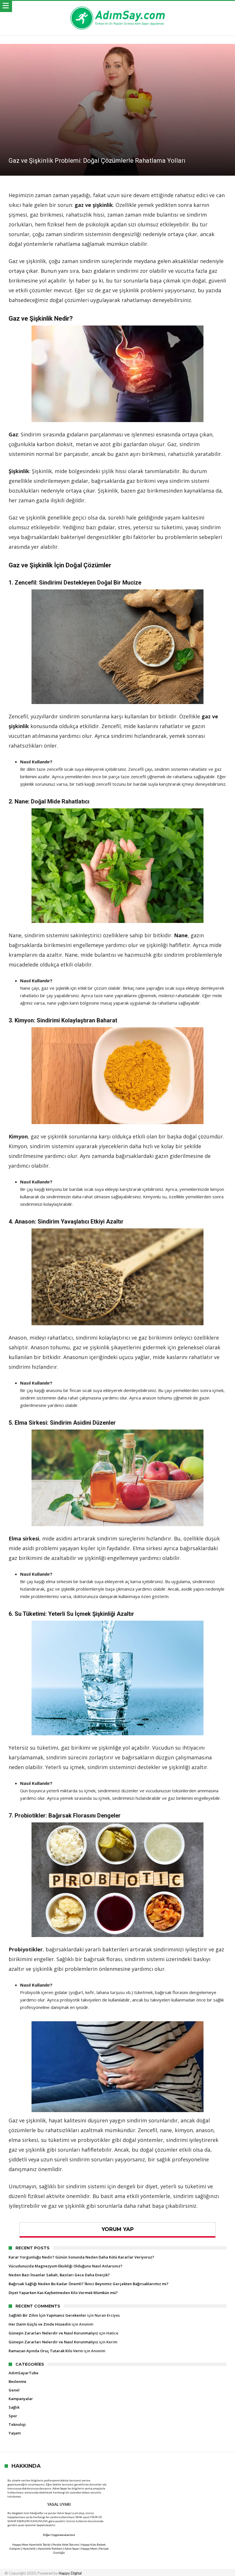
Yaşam (15, 2433)
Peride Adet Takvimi (66, 2544)
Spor (13, 2416)
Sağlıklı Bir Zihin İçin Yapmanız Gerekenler (47, 2315)
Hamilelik (29, 2548)
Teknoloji (17, 2424)
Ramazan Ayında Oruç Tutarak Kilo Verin (46, 2351)
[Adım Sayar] (117, 6)
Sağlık (14, 2407)
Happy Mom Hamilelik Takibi (31, 2544)
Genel (14, 2390)
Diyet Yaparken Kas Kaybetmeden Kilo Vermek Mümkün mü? (63, 2293)
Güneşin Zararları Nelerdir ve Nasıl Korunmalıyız (53, 2333)
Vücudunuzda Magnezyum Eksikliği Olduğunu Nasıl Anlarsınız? (65, 2266)
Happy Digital (70, 2573)
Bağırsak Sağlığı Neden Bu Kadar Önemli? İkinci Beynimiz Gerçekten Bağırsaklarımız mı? (89, 2284)
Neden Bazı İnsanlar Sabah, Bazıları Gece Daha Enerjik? (59, 2275)
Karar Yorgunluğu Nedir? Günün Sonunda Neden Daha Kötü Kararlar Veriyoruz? (81, 2257)
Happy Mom (89, 2548)
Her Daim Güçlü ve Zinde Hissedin (40, 2324)
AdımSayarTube (23, 2373)
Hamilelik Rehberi (50, 2548)
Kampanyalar (21, 2399)
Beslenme (17, 2381)
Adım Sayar (60, 2488)
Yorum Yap (118, 2229)
